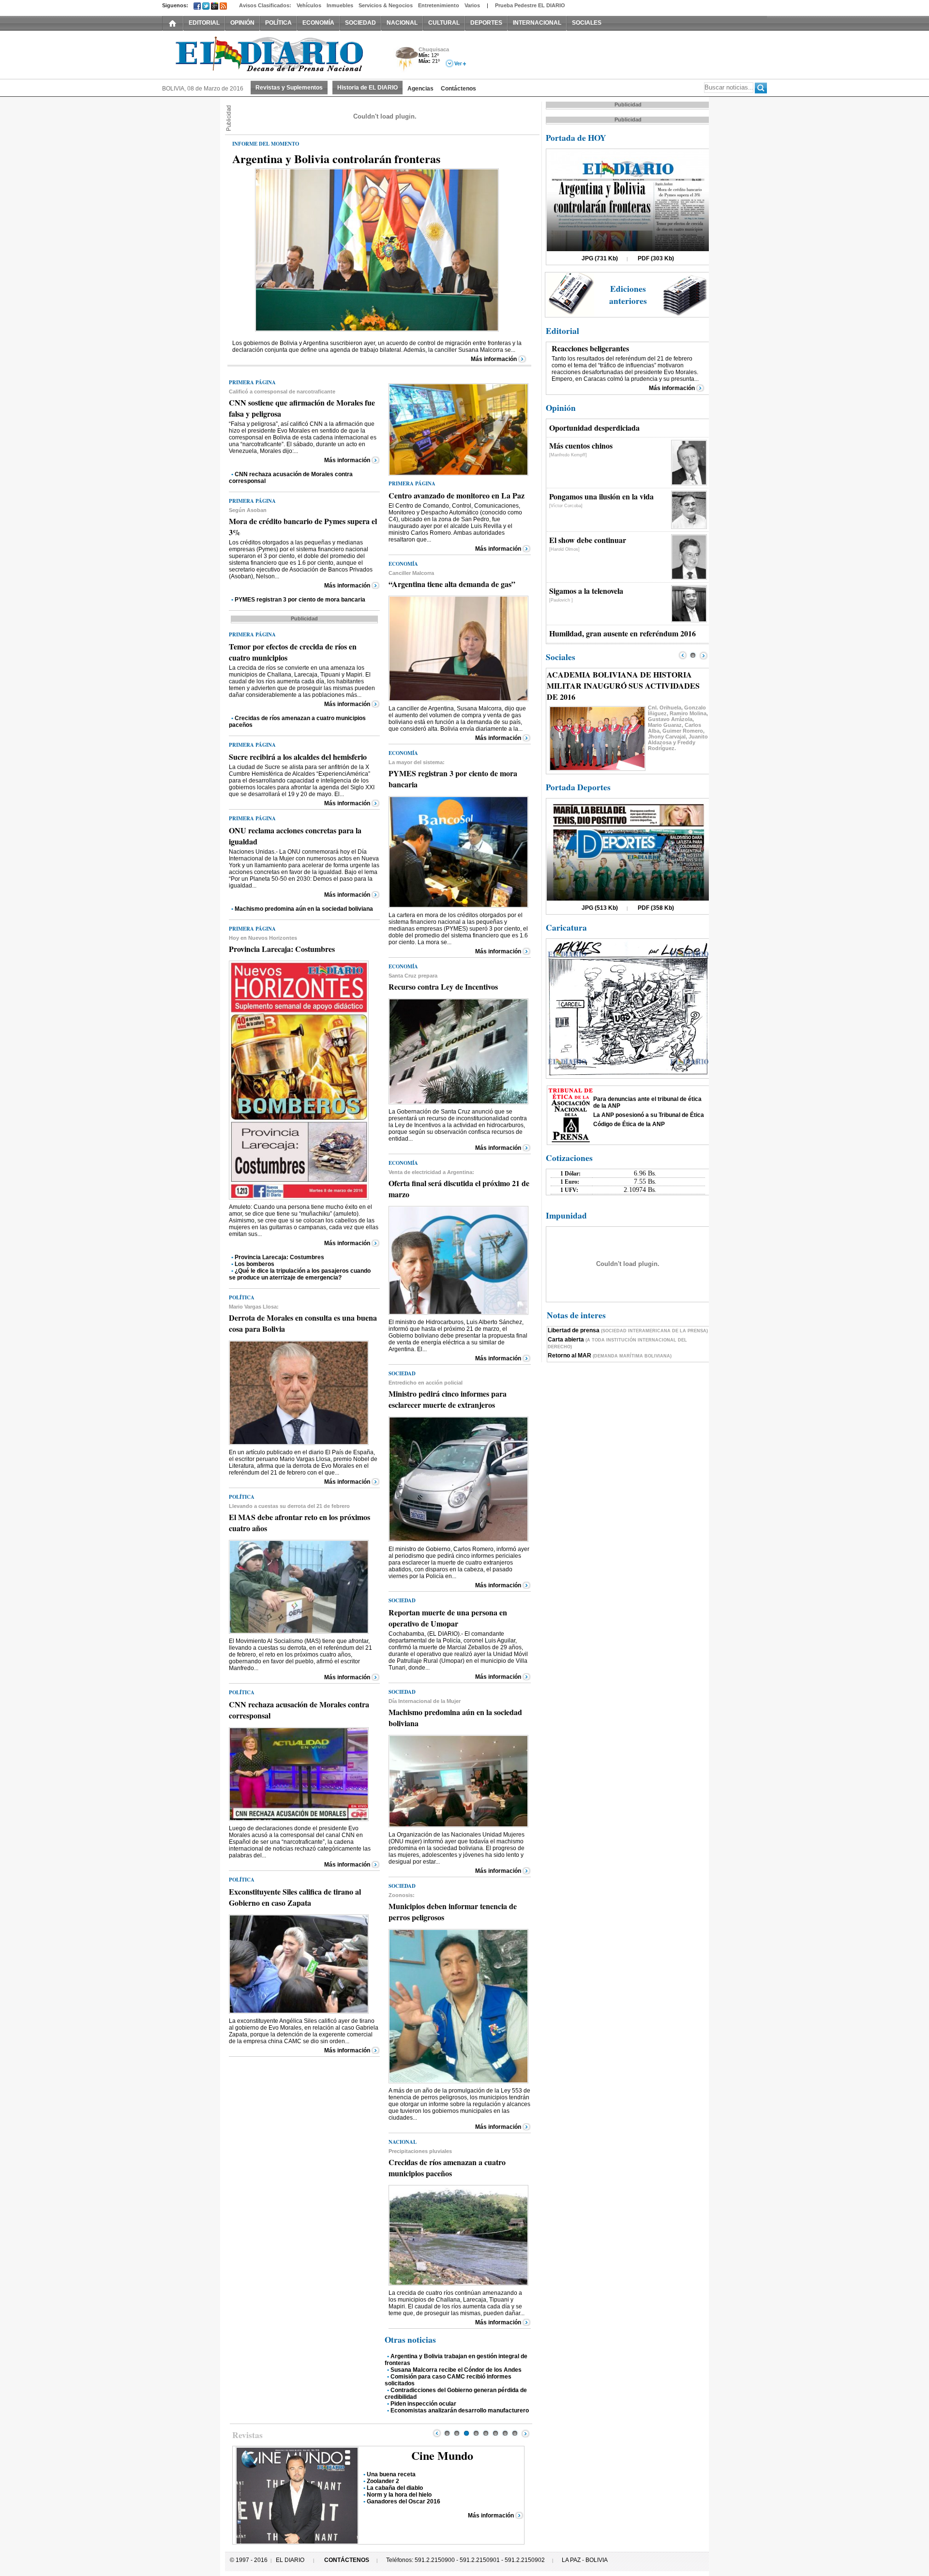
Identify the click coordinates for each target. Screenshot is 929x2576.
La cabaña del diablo (395, 2488)
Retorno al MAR (610, 1356)
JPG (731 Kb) (600, 258)
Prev (437, 2433)
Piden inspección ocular (423, 2404)
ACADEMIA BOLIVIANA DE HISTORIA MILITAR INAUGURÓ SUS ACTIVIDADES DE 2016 (623, 685)
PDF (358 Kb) (656, 908)
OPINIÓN (242, 23)
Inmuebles (340, 5)
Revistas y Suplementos (289, 88)
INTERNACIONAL (537, 23)
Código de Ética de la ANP (629, 1124)
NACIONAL (402, 23)
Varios (472, 5)
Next (525, 2433)
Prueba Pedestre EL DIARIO (530, 5)
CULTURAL (444, 23)
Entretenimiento (439, 5)
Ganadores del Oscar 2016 (404, 2501)
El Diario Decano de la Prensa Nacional (271, 54)
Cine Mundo (442, 2455)
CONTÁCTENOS (347, 2560)
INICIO (173, 23)
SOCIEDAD (360, 23)
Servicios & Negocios (386, 5)
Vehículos (309, 5)
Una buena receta (391, 2474)
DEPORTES (486, 23)
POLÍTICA (278, 23)
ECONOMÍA (318, 23)
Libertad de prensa (628, 1330)
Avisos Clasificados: (265, 5)
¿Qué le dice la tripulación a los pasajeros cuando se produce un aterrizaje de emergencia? (300, 1274)
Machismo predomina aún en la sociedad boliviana (304, 909)
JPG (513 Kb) (600, 908)
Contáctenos (458, 89)
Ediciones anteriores (628, 295)
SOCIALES (587, 23)
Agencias (420, 89)
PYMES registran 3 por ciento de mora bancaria (300, 600)
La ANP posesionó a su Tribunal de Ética (649, 1115)
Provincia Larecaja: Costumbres (279, 1257)
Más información (494, 359)
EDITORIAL (204, 23)
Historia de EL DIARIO (367, 88)
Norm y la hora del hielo (399, 2495)
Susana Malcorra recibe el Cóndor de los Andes (456, 2370)
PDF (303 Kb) (656, 258)
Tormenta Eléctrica (405, 60)
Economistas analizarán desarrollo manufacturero (460, 2410)
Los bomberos (255, 1264)
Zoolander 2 (383, 2481)
